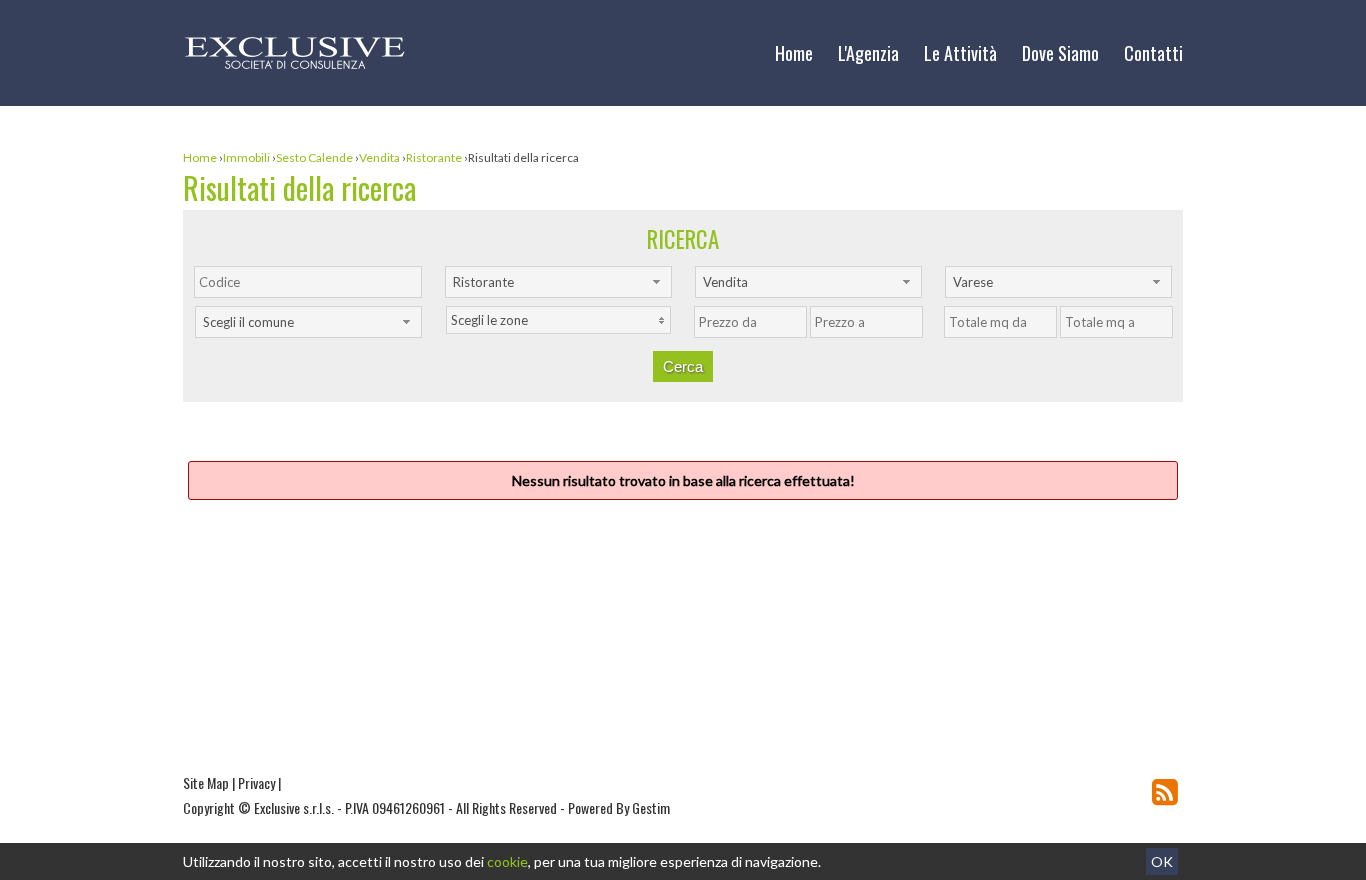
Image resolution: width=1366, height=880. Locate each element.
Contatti (1153, 53)
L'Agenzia (868, 53)
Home (794, 53)
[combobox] (558, 282)
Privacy (256, 782)
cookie (507, 861)
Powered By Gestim (619, 807)
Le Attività (960, 53)
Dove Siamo (1060, 53)
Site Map (206, 782)
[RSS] (1165, 791)
